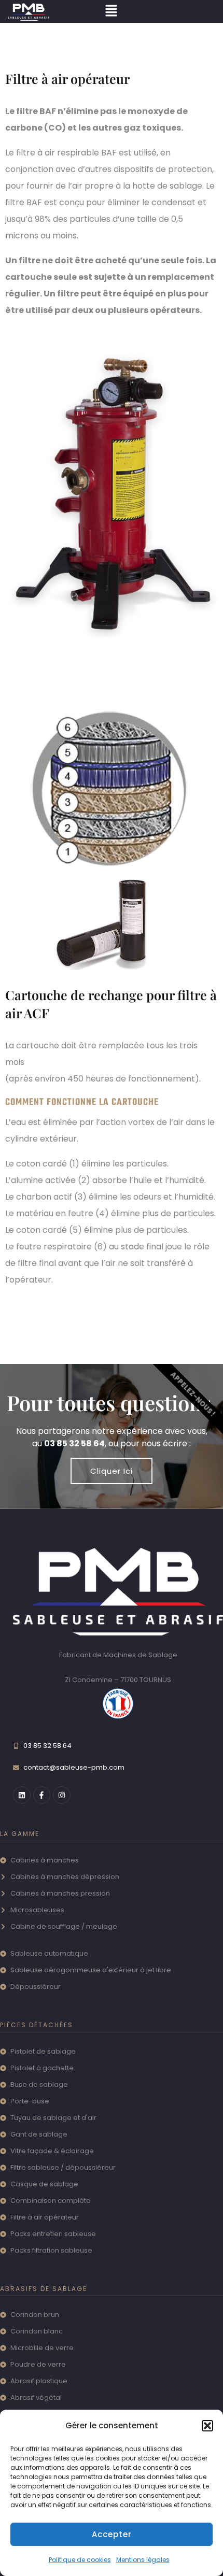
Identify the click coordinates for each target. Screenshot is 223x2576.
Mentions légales (143, 2560)
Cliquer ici (112, 1471)
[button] (207, 2426)
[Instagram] (62, 1795)
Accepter (112, 2534)
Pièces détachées (37, 2025)
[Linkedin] (22, 1795)
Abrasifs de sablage (44, 2289)
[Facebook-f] (42, 1795)
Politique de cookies (80, 2560)
